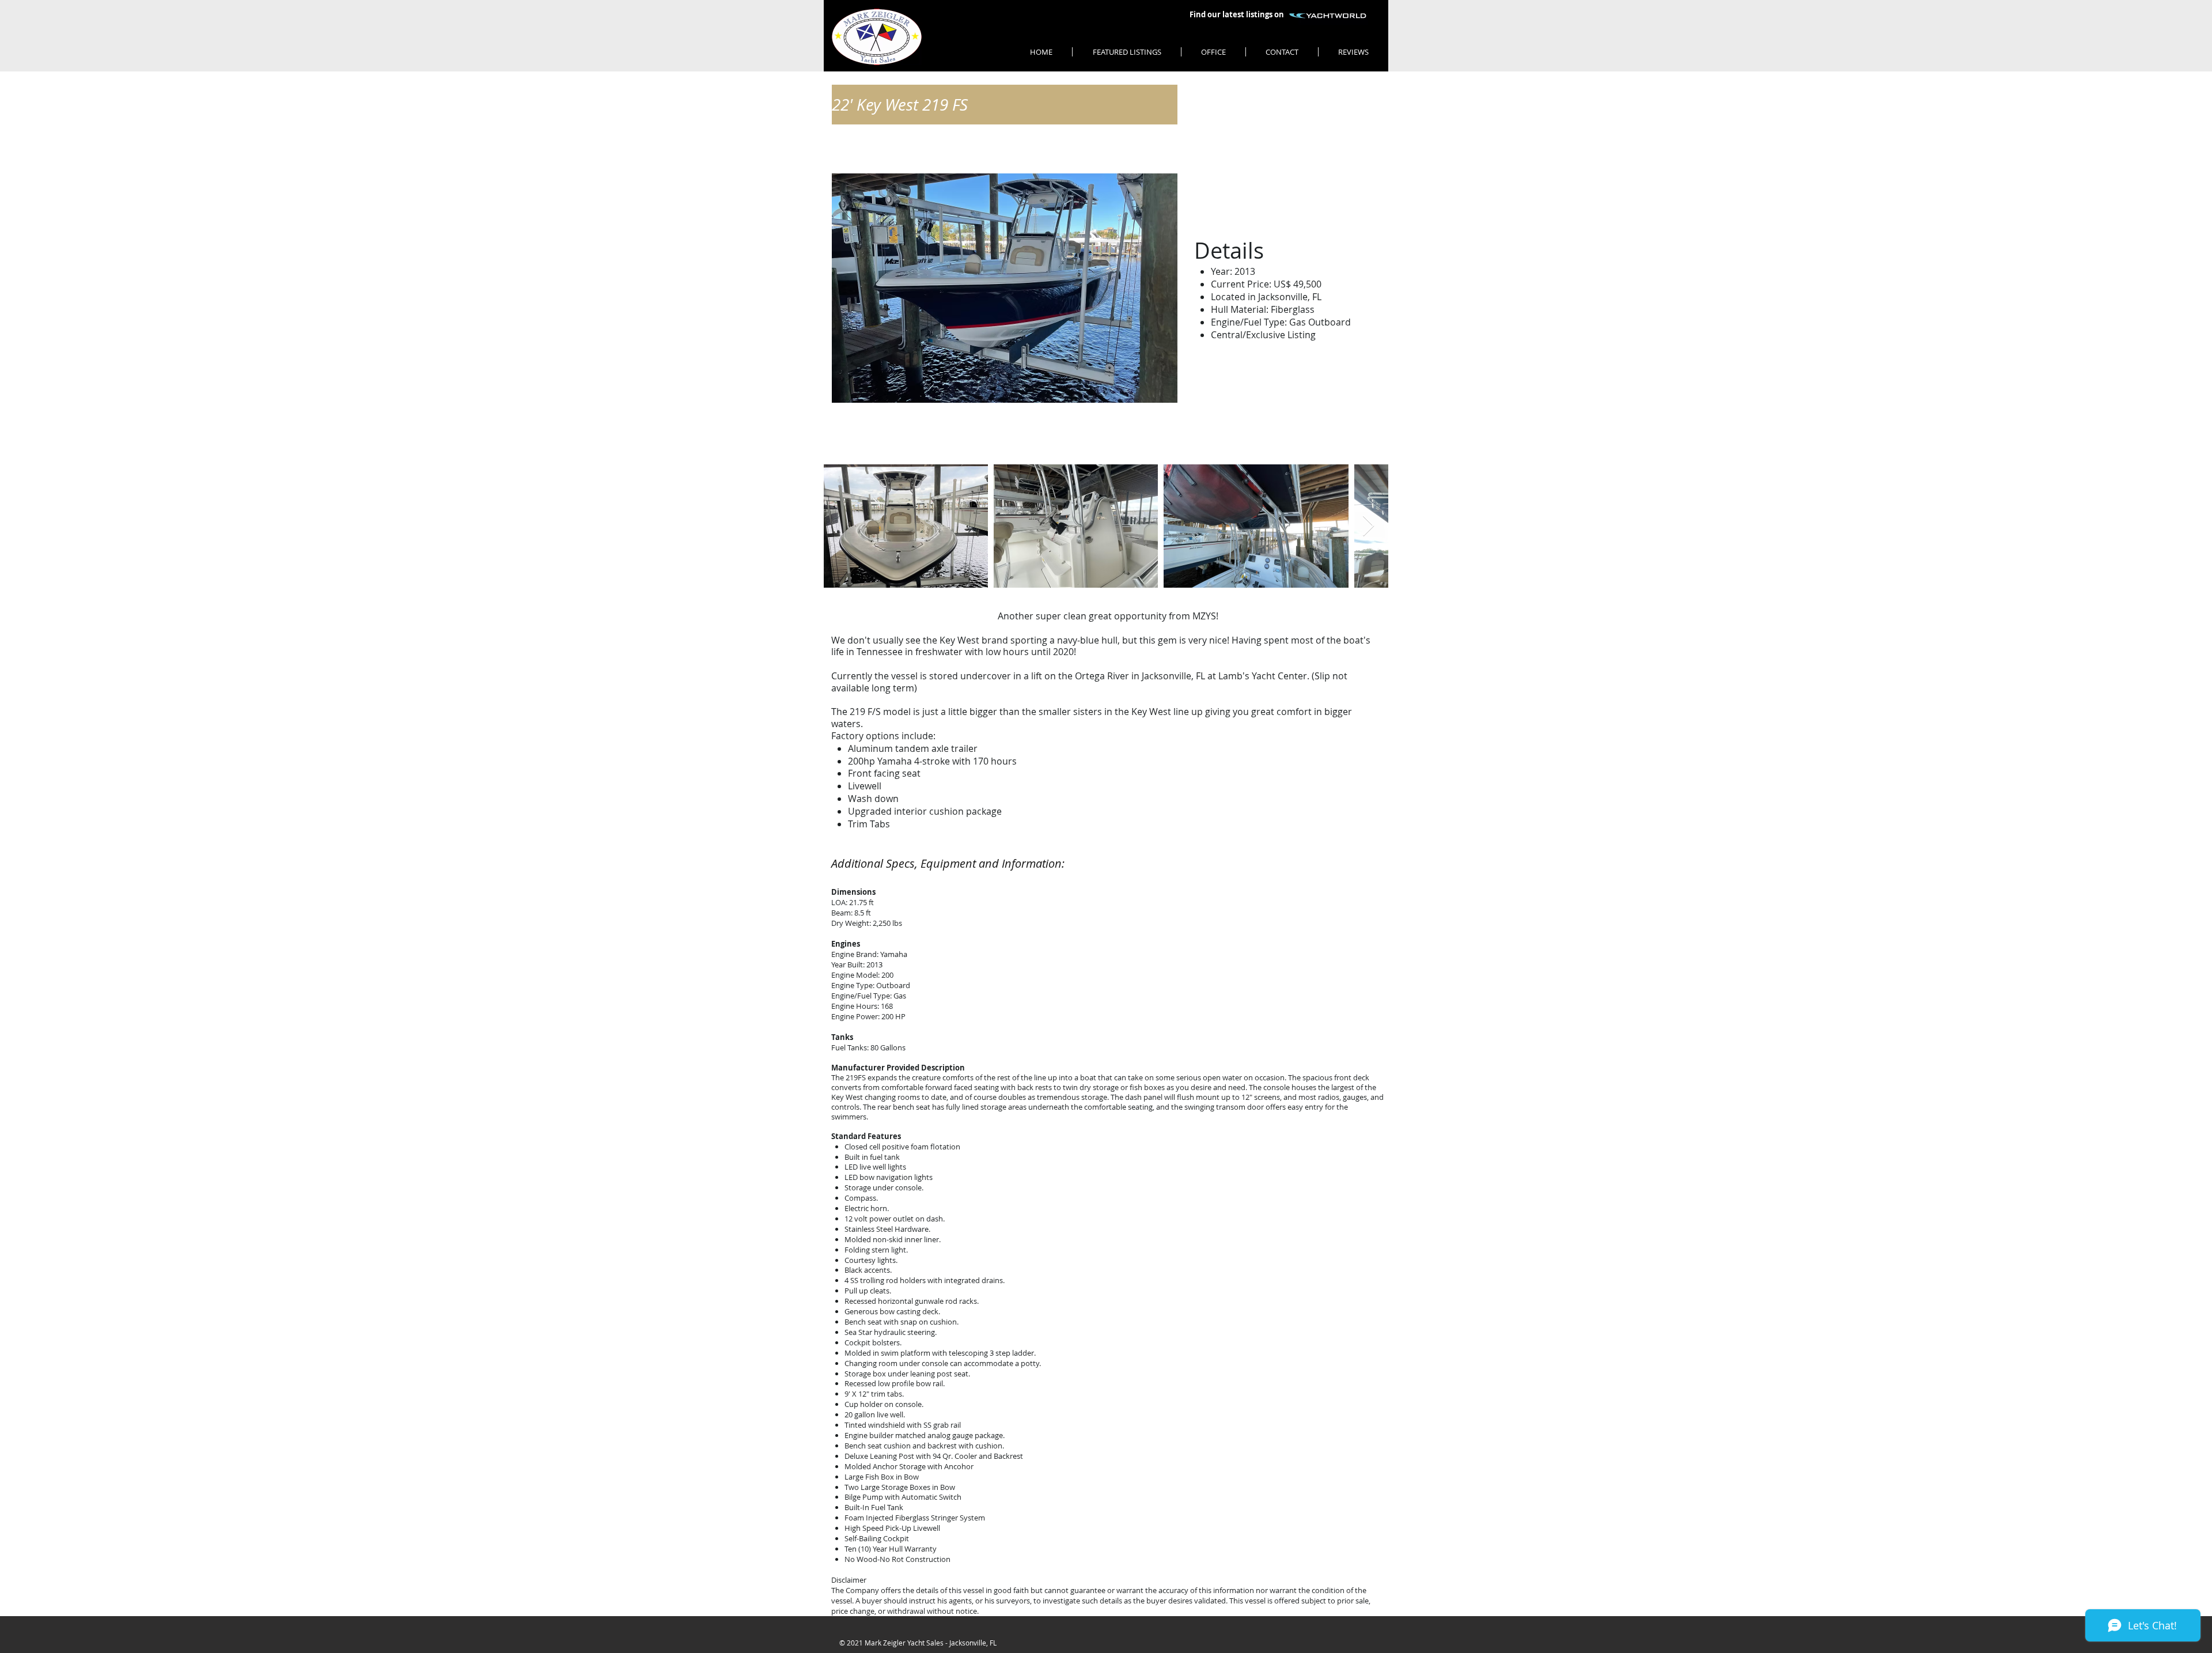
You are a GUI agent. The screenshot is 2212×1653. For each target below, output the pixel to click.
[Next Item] (1368, 526)
